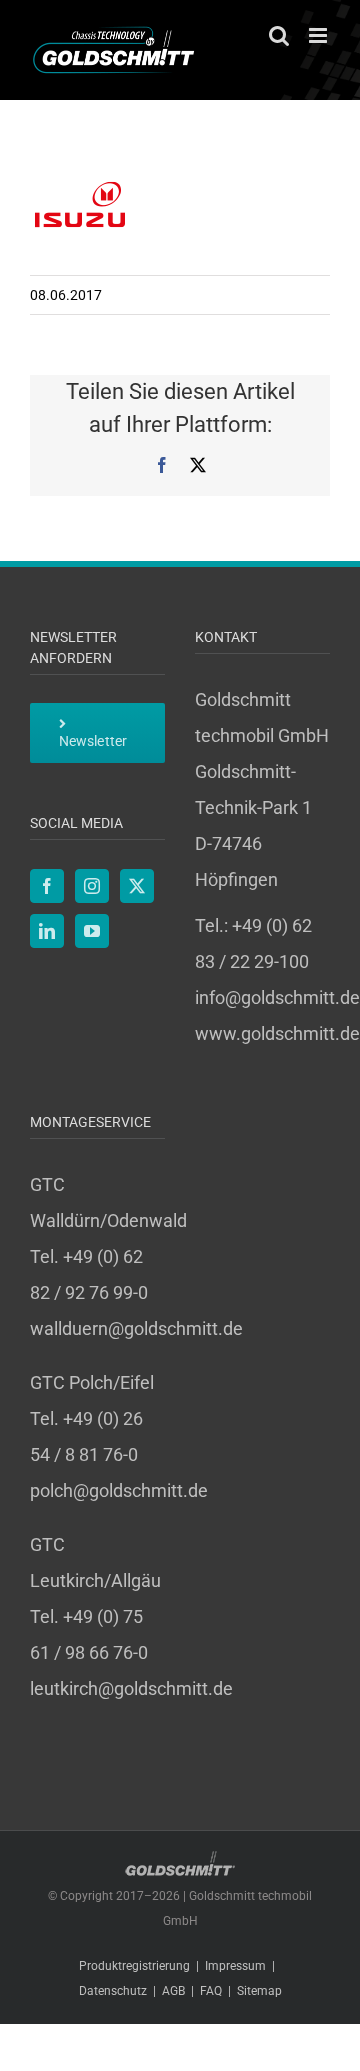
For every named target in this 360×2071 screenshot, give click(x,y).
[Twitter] (137, 886)
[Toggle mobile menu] (319, 35)
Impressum (235, 1966)
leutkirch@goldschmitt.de (131, 1688)
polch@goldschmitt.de (119, 1490)
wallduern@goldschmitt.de (136, 1328)
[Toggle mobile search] (279, 35)
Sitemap (259, 1991)
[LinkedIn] (47, 931)
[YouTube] (92, 931)
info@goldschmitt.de (277, 997)
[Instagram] (92, 886)
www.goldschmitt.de (277, 1033)
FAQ (211, 1991)
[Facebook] (47, 886)
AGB (173, 1991)
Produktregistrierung (134, 1966)
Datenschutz (113, 1991)
